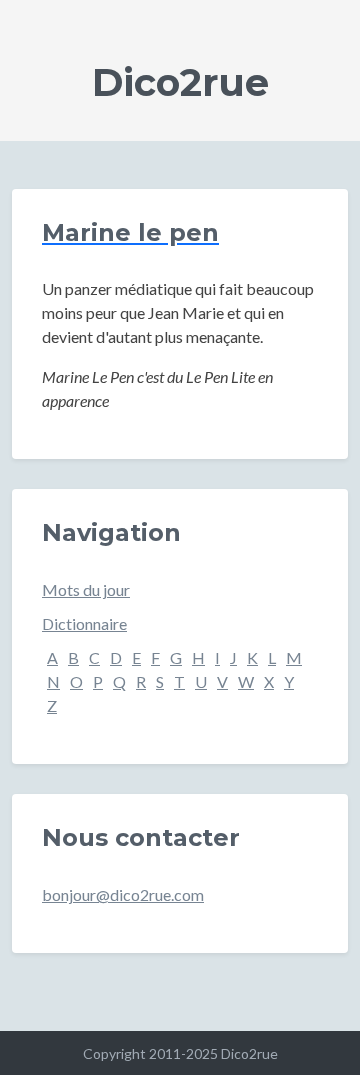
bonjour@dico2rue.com (123, 894)
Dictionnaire (84, 623)
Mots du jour (86, 589)
